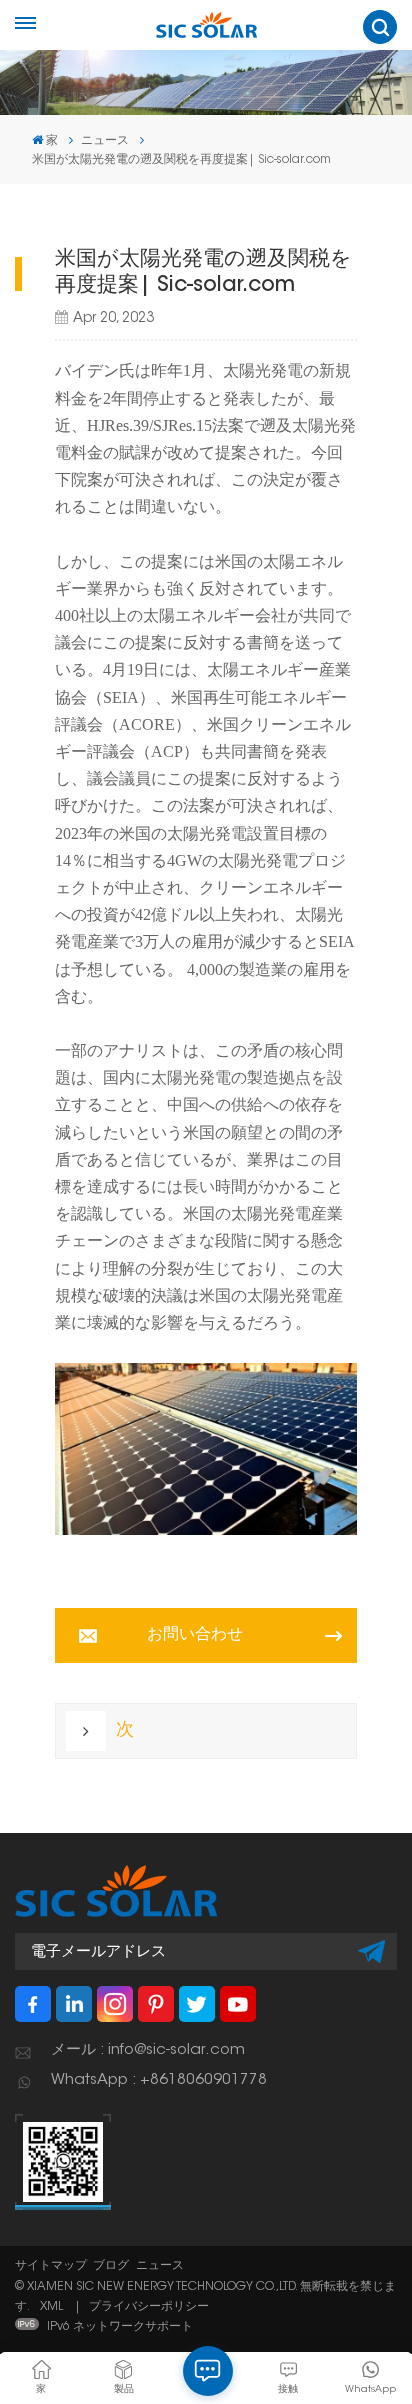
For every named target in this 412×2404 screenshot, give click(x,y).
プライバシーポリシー (149, 2307)
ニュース (160, 2266)
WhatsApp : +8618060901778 (159, 2080)
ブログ (111, 2266)
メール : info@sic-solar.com (148, 2050)
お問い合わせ (195, 1635)
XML (51, 2307)
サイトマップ (51, 2266)
